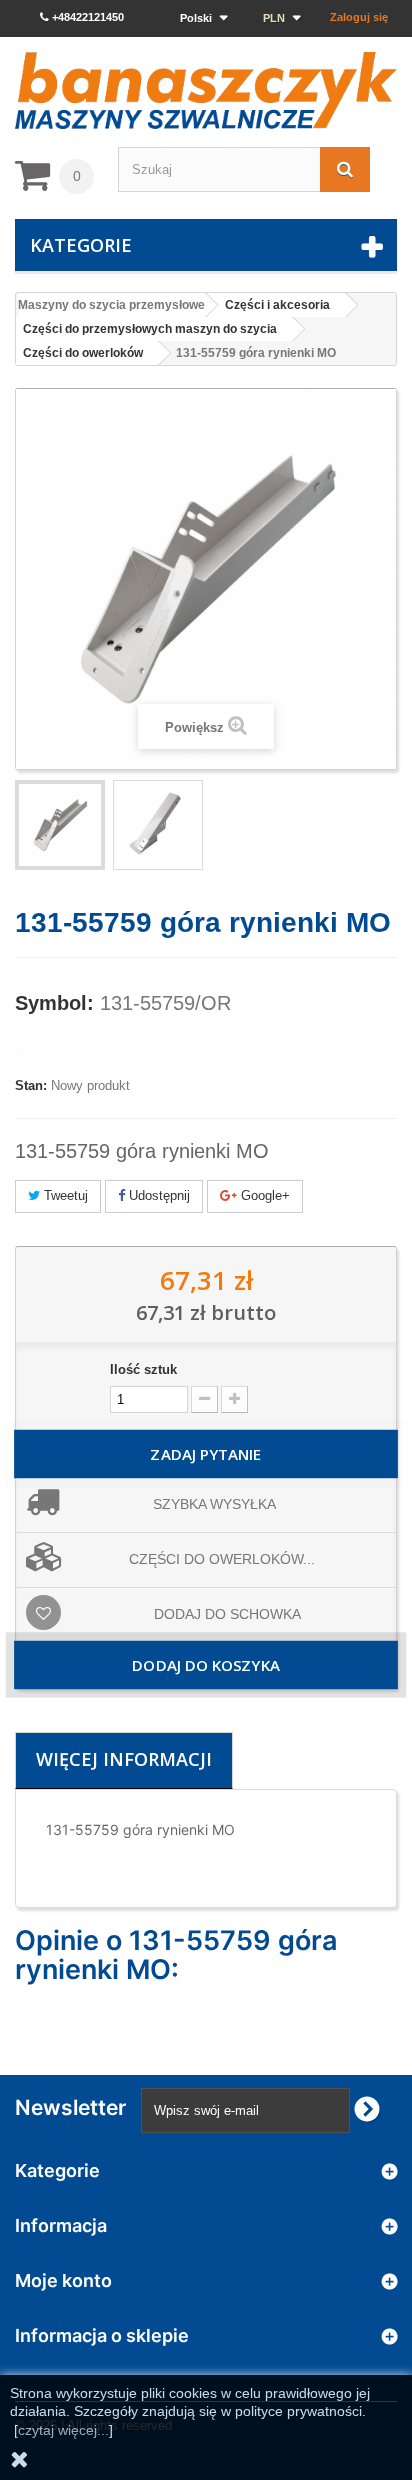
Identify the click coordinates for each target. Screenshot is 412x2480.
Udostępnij (157, 1195)
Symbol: (54, 1003)
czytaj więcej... (63, 2430)
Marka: (35, 1052)
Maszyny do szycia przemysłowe (111, 305)
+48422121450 (86, 17)
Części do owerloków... (222, 1559)
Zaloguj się (359, 17)
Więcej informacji (124, 1759)
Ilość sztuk (143, 1369)
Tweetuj (64, 1195)
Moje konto (63, 2280)
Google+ (263, 1195)
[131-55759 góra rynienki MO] (60, 825)
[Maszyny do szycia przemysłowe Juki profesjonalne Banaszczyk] (206, 90)
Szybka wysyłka (214, 1504)
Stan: (31, 1085)
